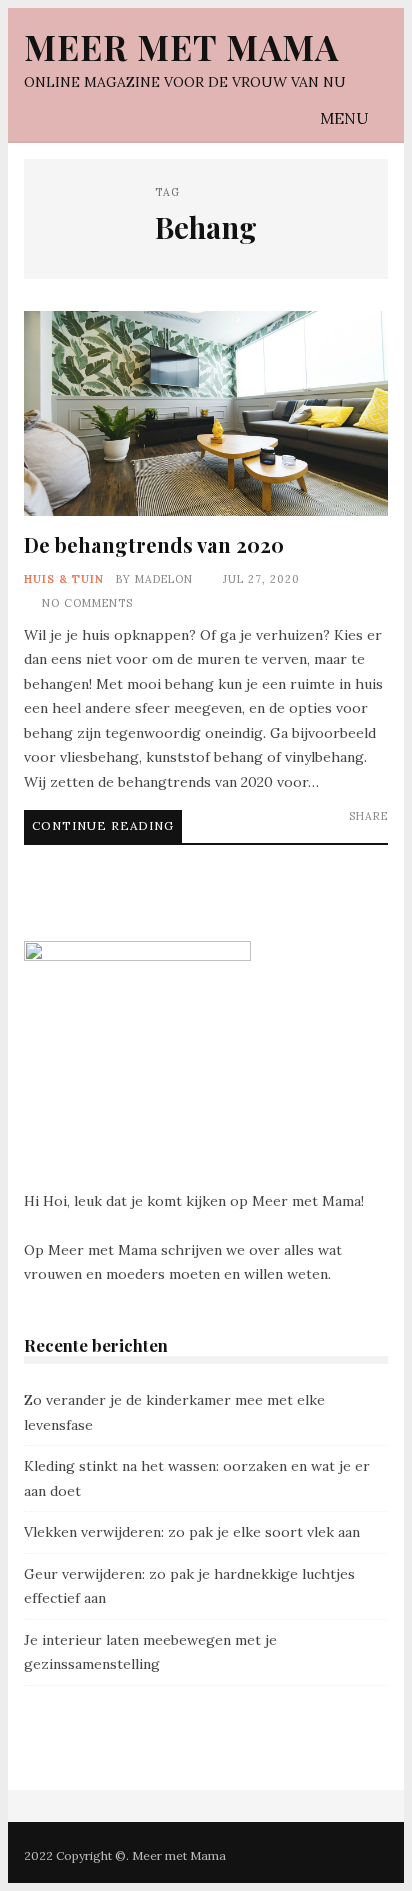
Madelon (164, 579)
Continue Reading (103, 825)
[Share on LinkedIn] (347, 832)
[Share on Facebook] (319, 832)
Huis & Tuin (64, 579)
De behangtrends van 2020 (206, 413)
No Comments (87, 603)
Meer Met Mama (181, 46)
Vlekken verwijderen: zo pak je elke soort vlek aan (192, 1532)
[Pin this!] (375, 832)
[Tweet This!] (291, 832)
